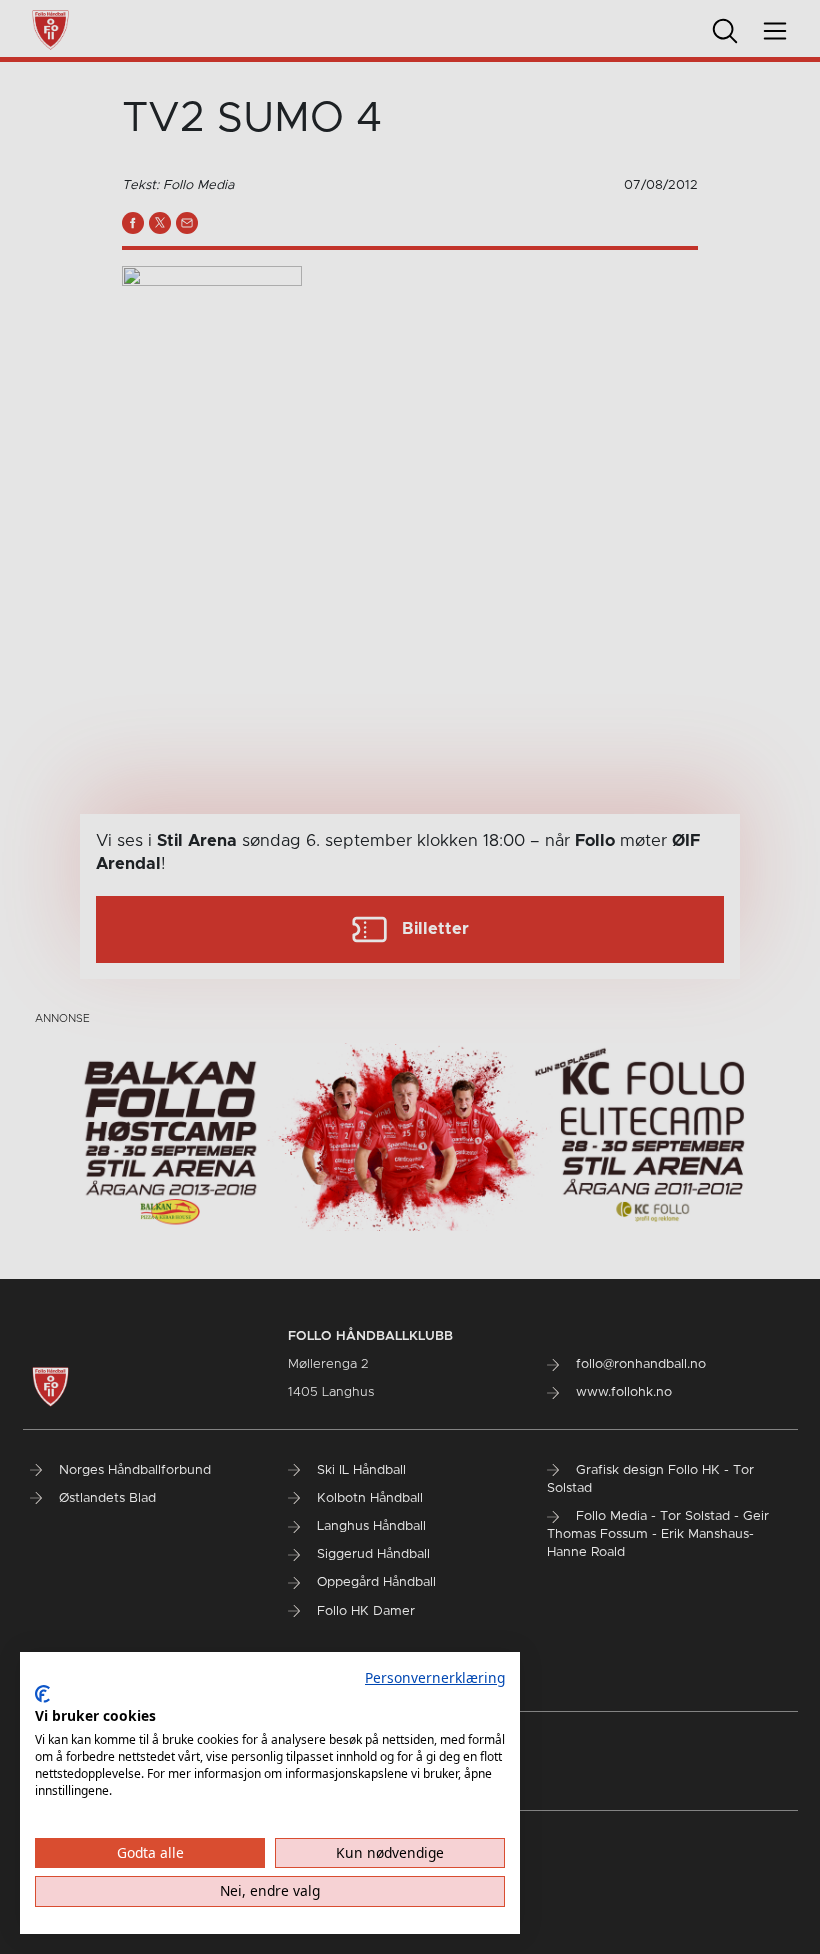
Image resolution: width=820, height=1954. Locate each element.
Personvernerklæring (435, 1677)
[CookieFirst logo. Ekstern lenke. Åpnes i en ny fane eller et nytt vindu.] (42, 1694)
